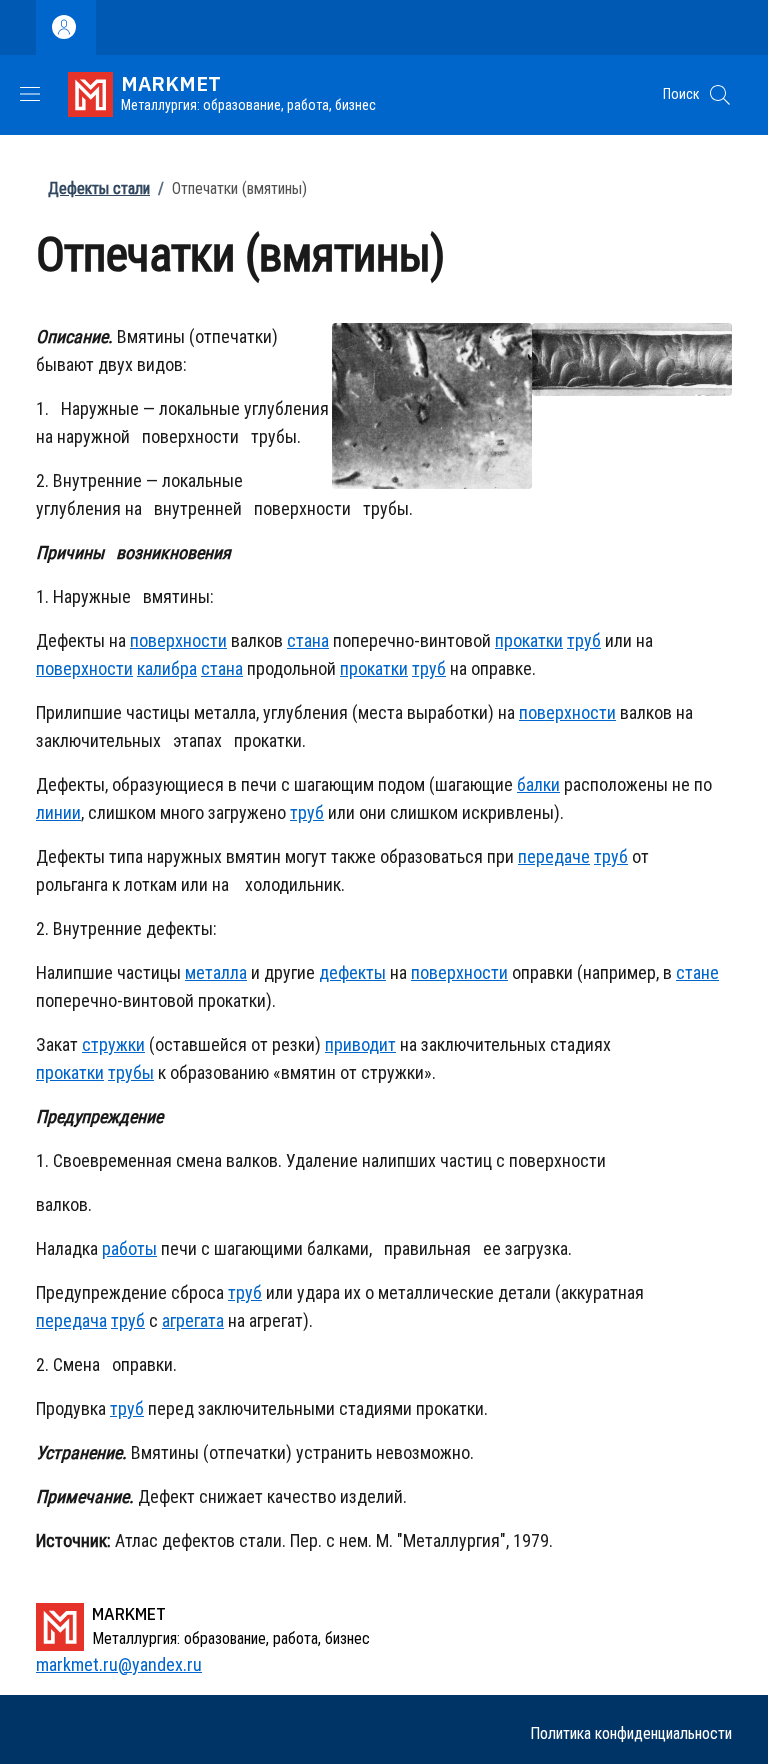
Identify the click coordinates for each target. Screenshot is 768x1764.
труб (584, 640)
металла (216, 972)
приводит (360, 1044)
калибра (167, 668)
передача (71, 1320)
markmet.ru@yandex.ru (119, 1664)
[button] (720, 95)
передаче (554, 856)
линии (58, 812)
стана (308, 640)
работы (129, 1248)
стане (697, 972)
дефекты (352, 972)
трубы (131, 1072)
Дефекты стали (99, 188)
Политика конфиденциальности (631, 1733)
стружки (113, 1044)
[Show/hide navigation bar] (30, 94)
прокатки (529, 640)
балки (538, 784)
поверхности (178, 640)
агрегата (193, 1320)
